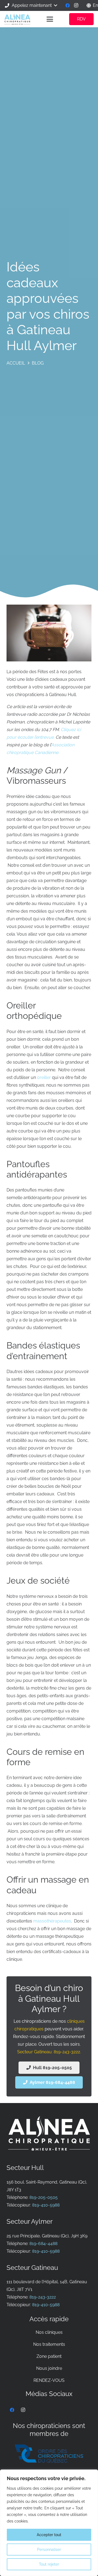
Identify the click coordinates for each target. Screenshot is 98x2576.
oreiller (44, 1077)
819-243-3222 (43, 2297)
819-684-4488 (43, 2244)
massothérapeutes (52, 1921)
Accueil (16, 363)
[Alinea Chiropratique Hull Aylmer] (17, 19)
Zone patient (49, 2356)
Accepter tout (49, 2535)
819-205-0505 (44, 2197)
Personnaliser (49, 2550)
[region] (49, 2523)
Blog (38, 363)
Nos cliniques (49, 2332)
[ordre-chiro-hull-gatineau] (49, 2454)
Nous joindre (49, 2368)
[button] (31, 5)
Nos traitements (49, 2344)
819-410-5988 (46, 2205)
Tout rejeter (49, 2564)
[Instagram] (76, 5)
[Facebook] (68, 5)
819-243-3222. (67, 2052)
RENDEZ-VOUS (49, 2380)
